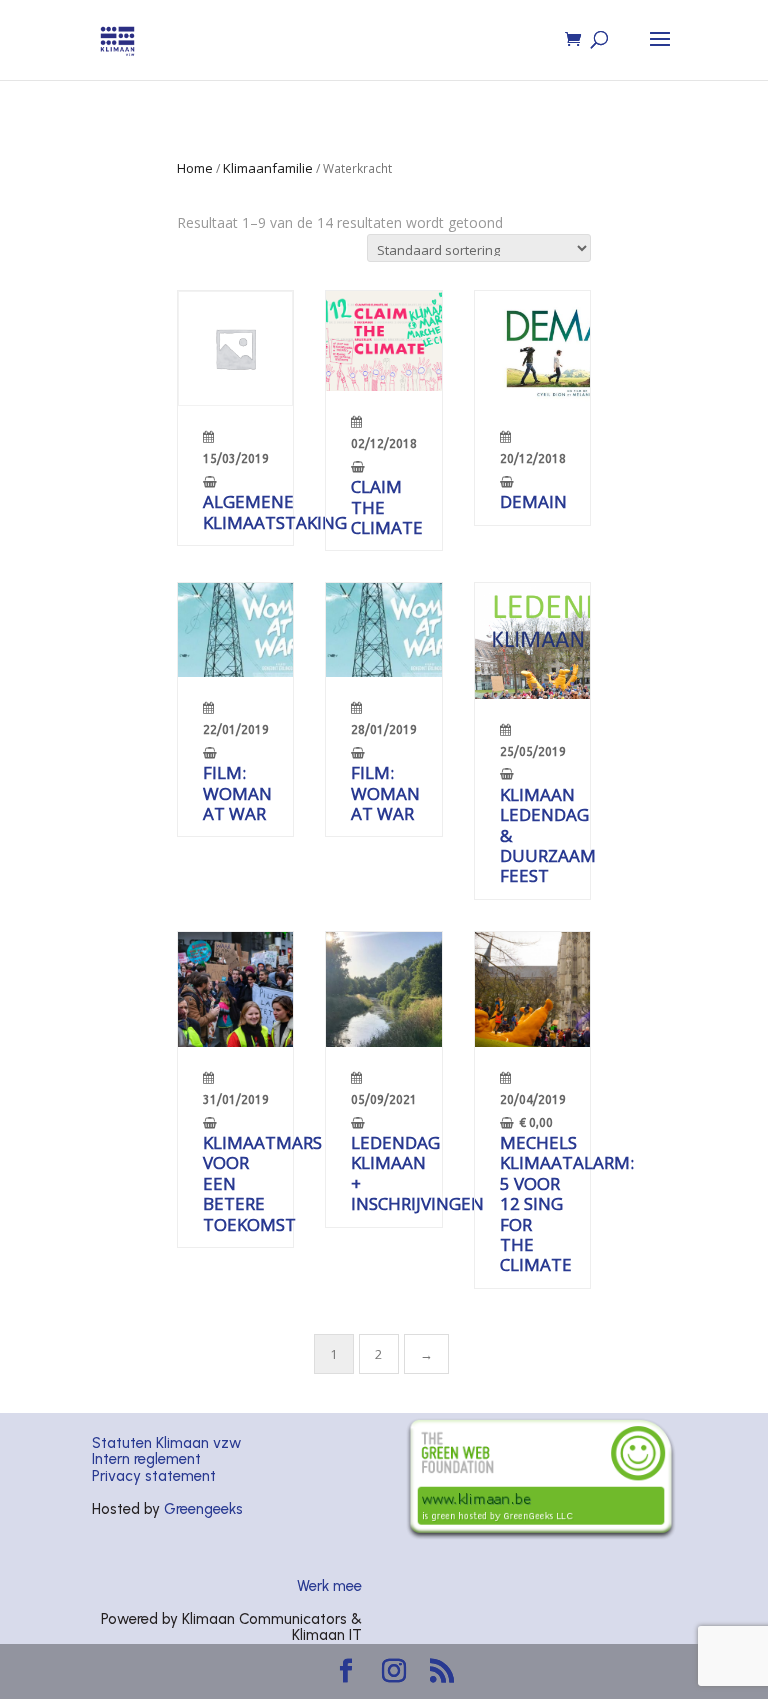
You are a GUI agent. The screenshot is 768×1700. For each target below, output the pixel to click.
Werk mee (329, 1586)
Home (195, 168)
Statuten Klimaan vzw (166, 1443)
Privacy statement (154, 1476)
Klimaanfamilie (268, 168)
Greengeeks (203, 1509)
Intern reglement (146, 1459)
